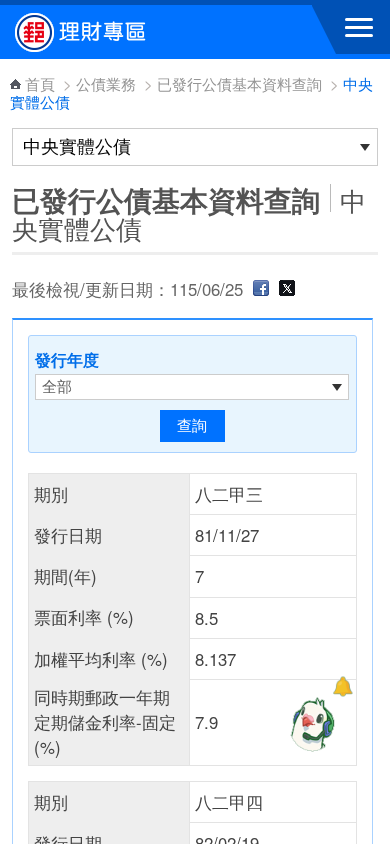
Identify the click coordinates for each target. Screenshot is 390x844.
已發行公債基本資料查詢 (239, 83)
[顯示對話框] (342, 686)
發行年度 (67, 359)
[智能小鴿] (310, 724)
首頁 (40, 83)
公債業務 (106, 83)
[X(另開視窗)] (287, 289)
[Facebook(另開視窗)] (261, 289)
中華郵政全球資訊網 (125, 32)
